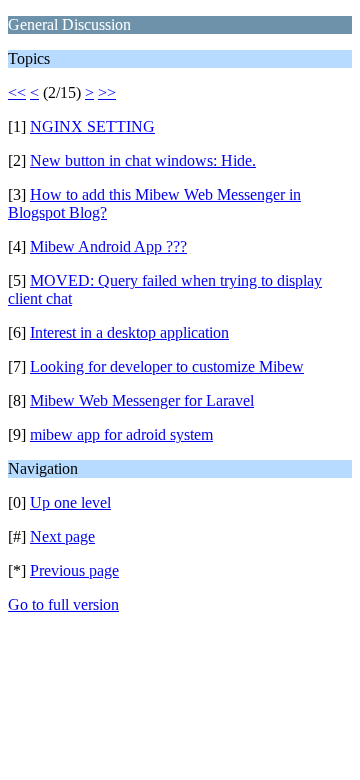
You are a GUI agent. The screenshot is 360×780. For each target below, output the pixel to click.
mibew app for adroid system (121, 434)
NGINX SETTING (92, 126)
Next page (62, 536)
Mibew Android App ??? (108, 246)
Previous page (74, 570)
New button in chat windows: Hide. (143, 160)
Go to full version (63, 604)
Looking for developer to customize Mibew (167, 366)
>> (107, 92)
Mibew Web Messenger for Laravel (142, 400)
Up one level (70, 502)
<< (17, 92)
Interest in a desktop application (129, 332)
